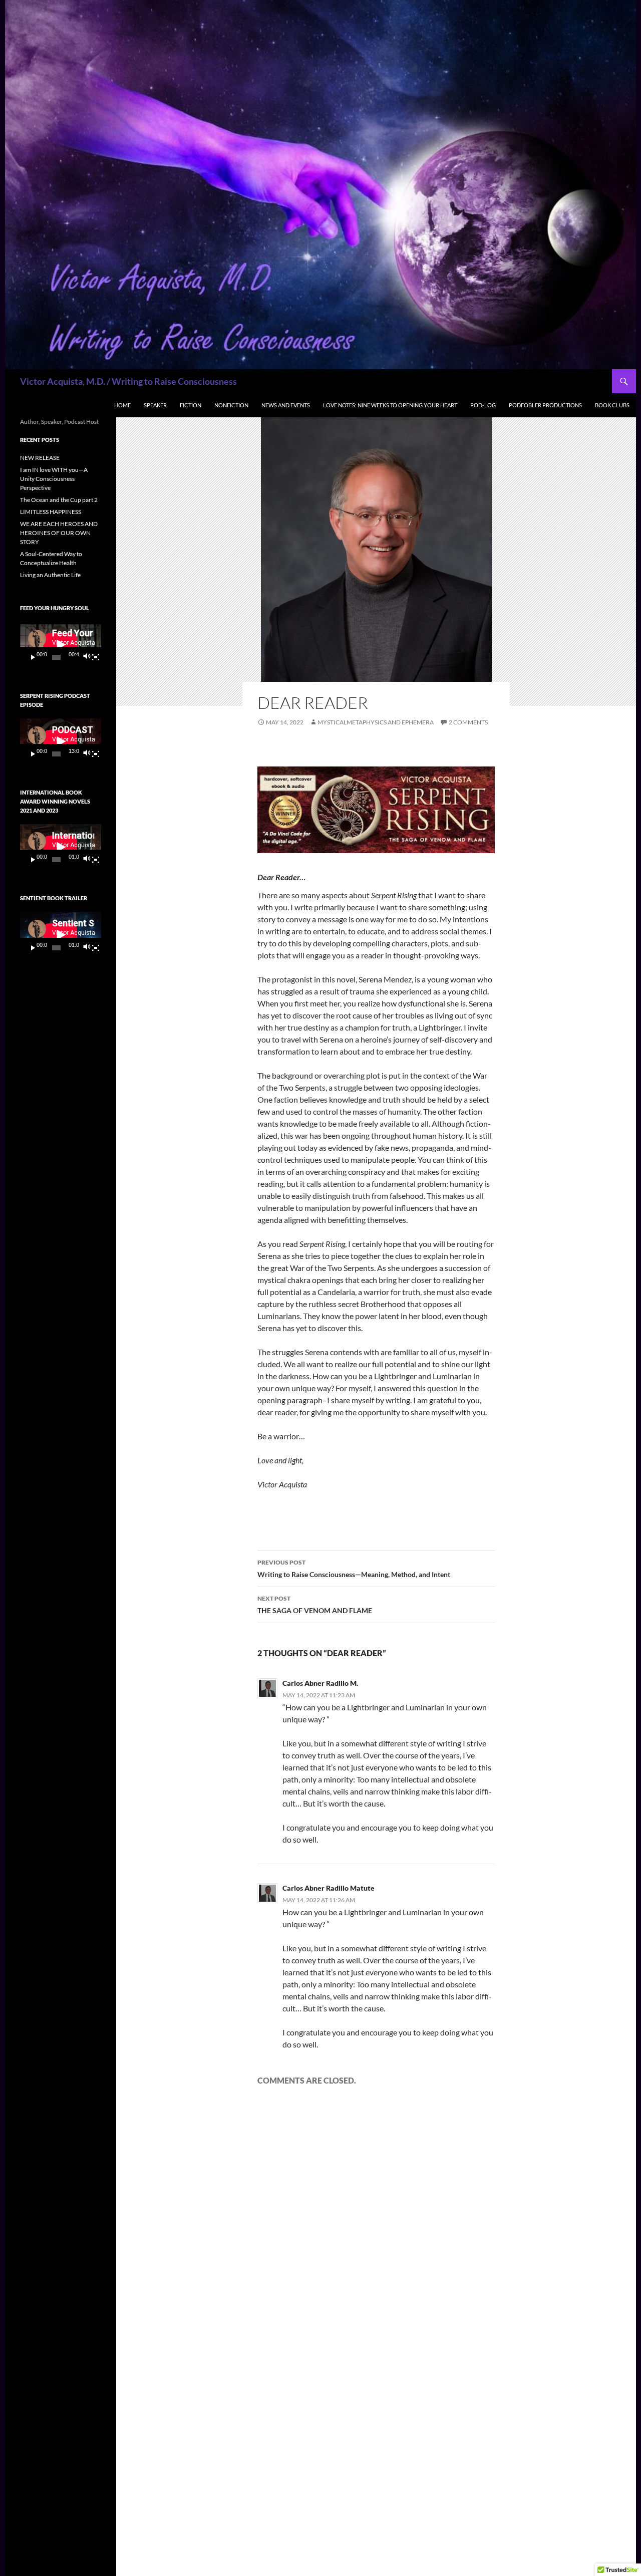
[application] (61, 645)
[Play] (33, 657)
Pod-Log (483, 405)
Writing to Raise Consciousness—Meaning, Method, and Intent (354, 1569)
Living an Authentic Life (50, 575)
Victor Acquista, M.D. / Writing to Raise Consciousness (128, 381)
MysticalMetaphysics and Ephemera (376, 722)
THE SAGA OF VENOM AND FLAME (315, 1605)
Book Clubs (612, 405)
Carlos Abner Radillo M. (320, 1683)
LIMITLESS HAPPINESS (51, 512)
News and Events (286, 405)
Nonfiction (231, 405)
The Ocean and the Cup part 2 (59, 500)
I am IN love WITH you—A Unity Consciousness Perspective (54, 479)
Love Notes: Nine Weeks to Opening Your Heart (390, 405)
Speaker (155, 405)
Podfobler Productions (545, 405)
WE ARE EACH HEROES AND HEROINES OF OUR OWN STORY (59, 533)
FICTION (191, 405)
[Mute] (86, 657)
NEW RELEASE (40, 458)
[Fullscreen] (96, 657)
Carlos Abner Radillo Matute (329, 1888)
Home (122, 405)
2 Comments (468, 722)
